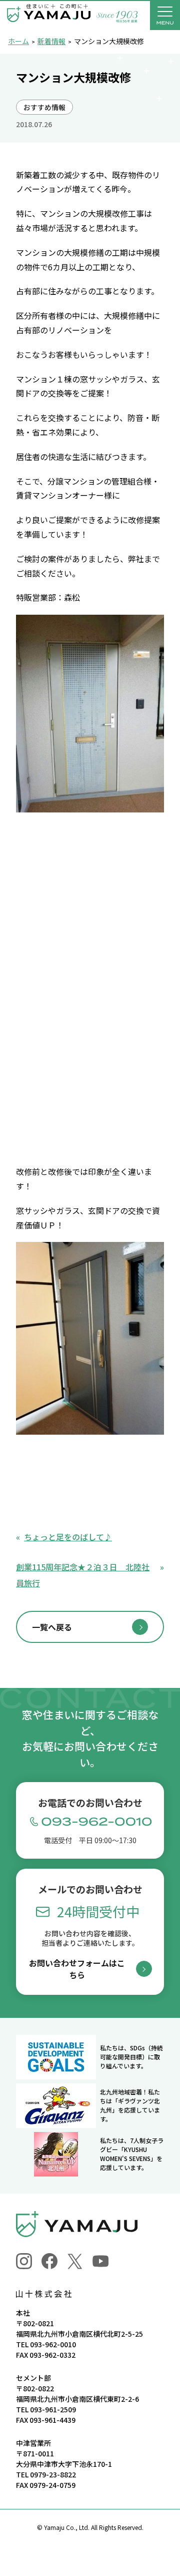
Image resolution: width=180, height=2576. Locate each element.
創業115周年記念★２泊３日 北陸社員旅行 (83, 1575)
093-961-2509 (53, 2409)
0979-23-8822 (53, 2474)
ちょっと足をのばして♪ (68, 1537)
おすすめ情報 (44, 107)
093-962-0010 (53, 2344)
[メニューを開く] (165, 15)
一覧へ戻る (52, 1627)
